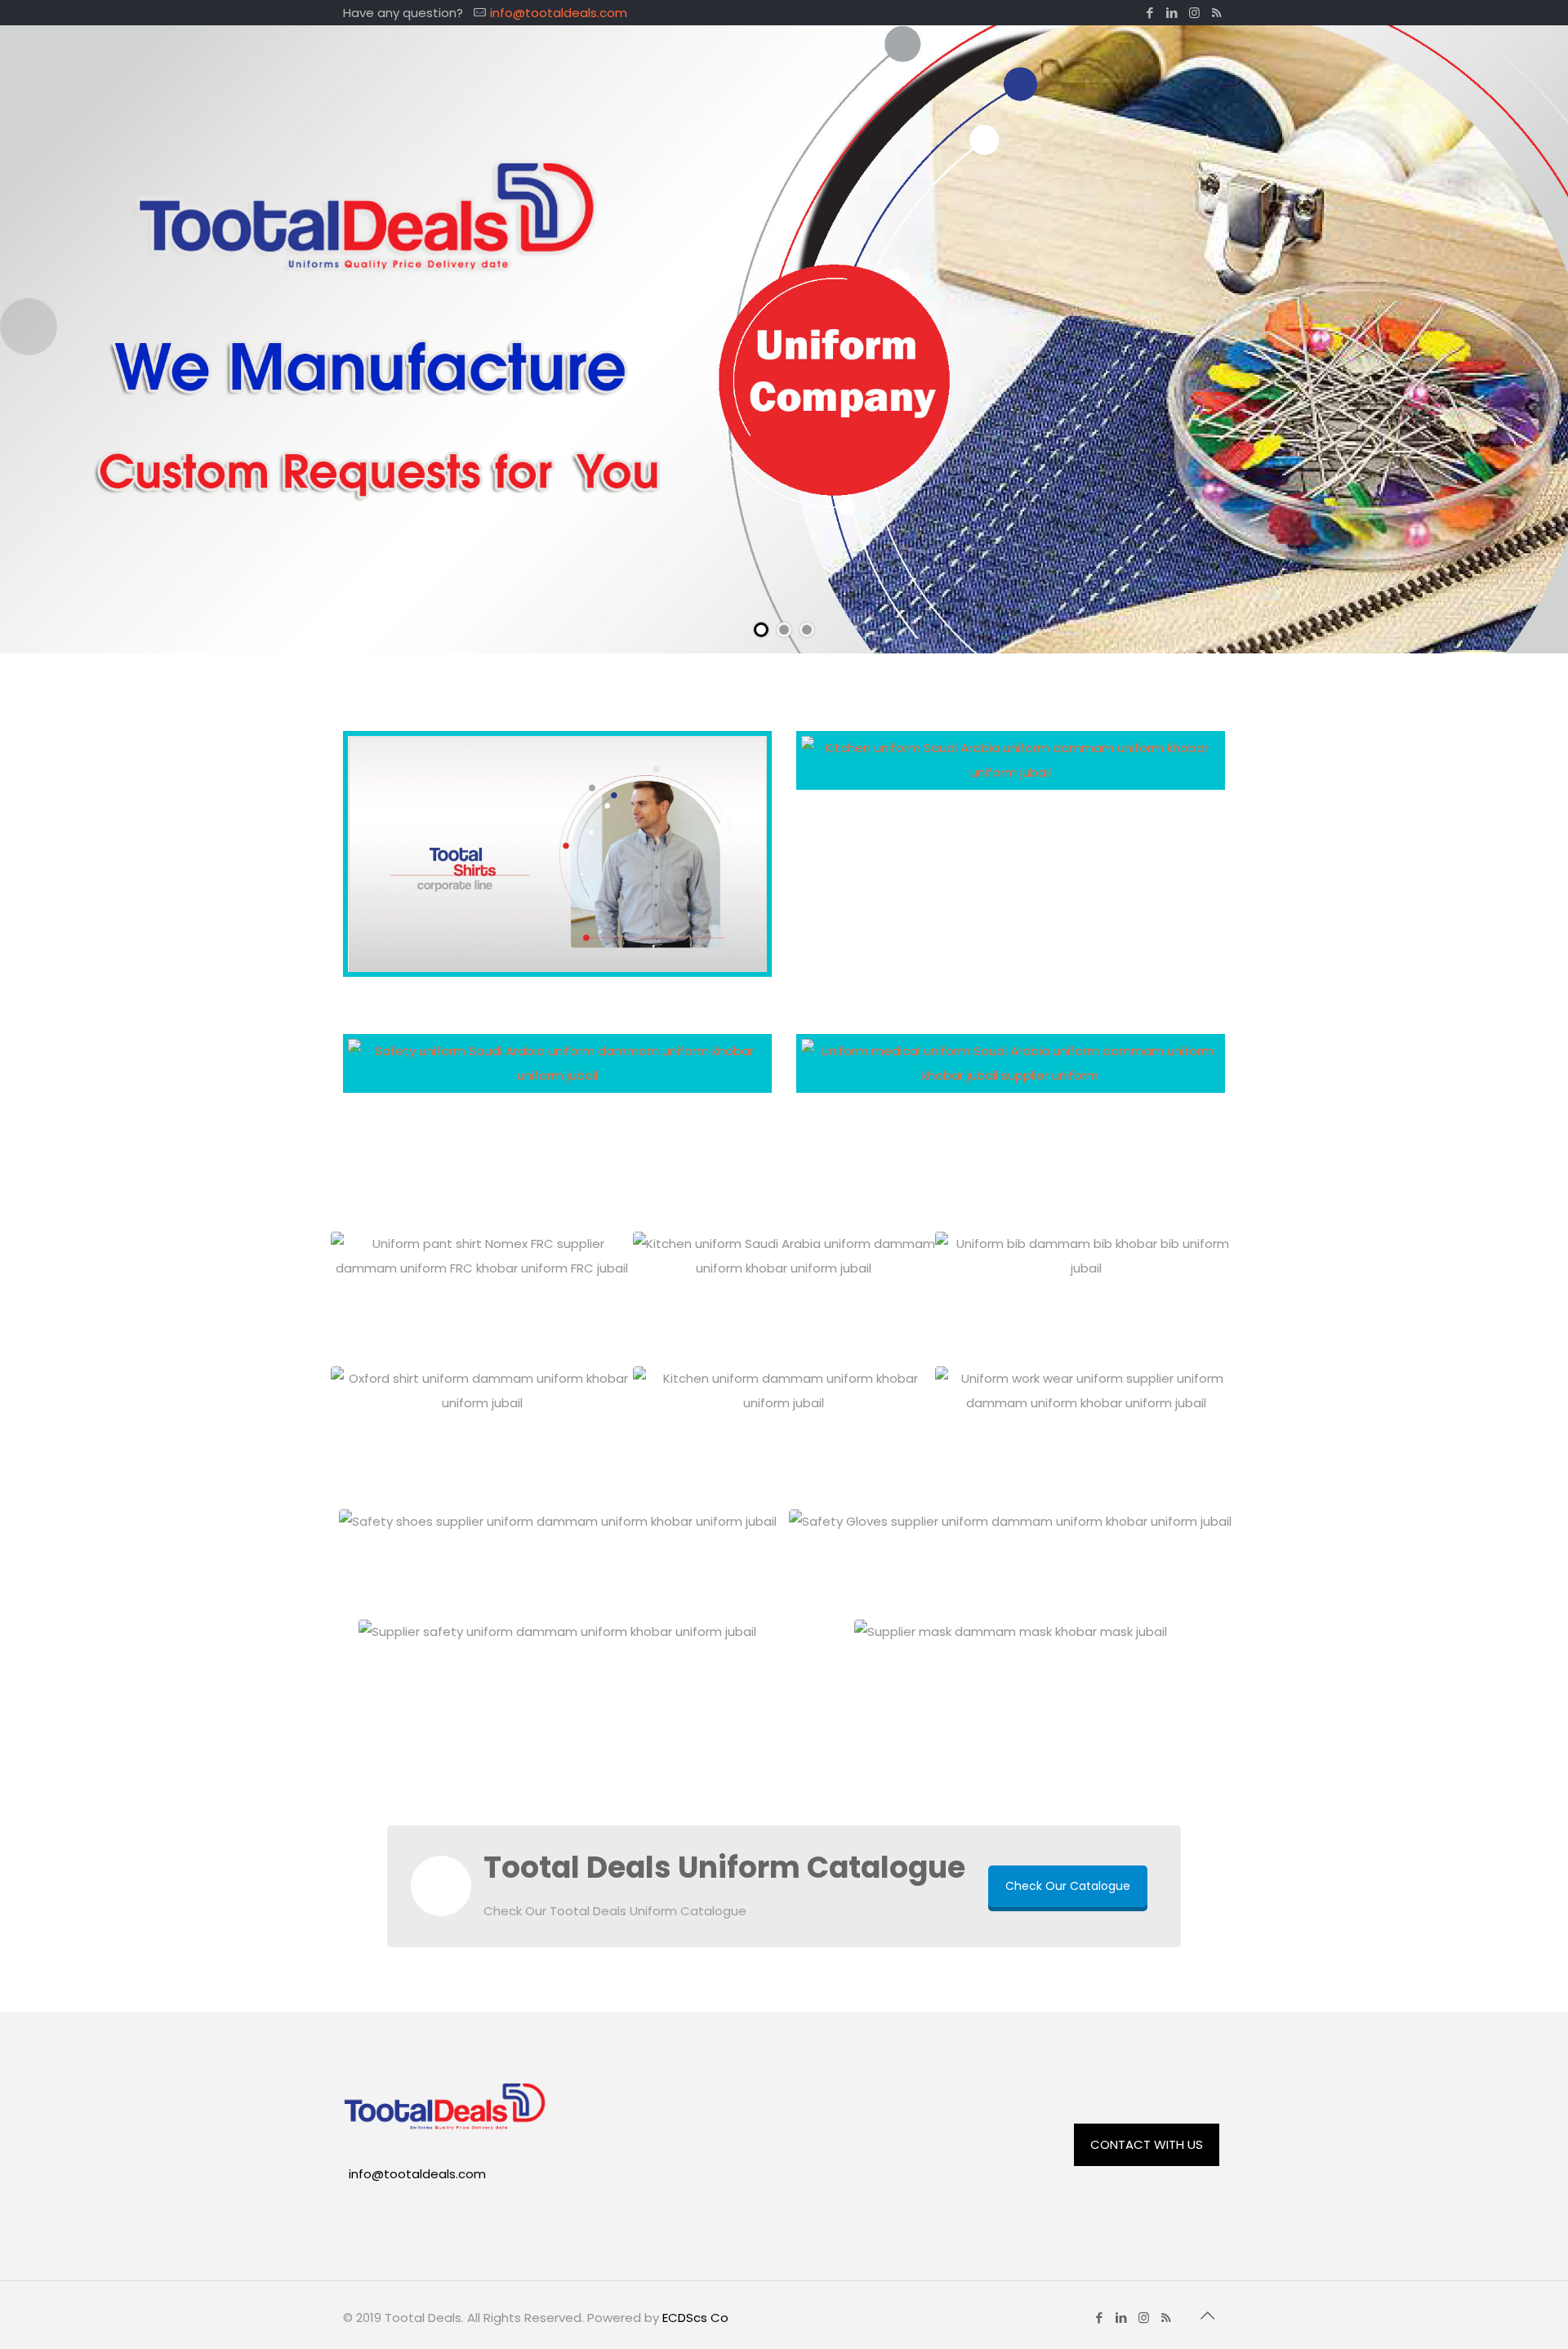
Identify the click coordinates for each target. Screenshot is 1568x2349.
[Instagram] (1194, 13)
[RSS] (1216, 13)
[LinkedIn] (1172, 13)
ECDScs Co (695, 2318)
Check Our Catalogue (1068, 1886)
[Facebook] (1150, 13)
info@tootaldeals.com (559, 13)
